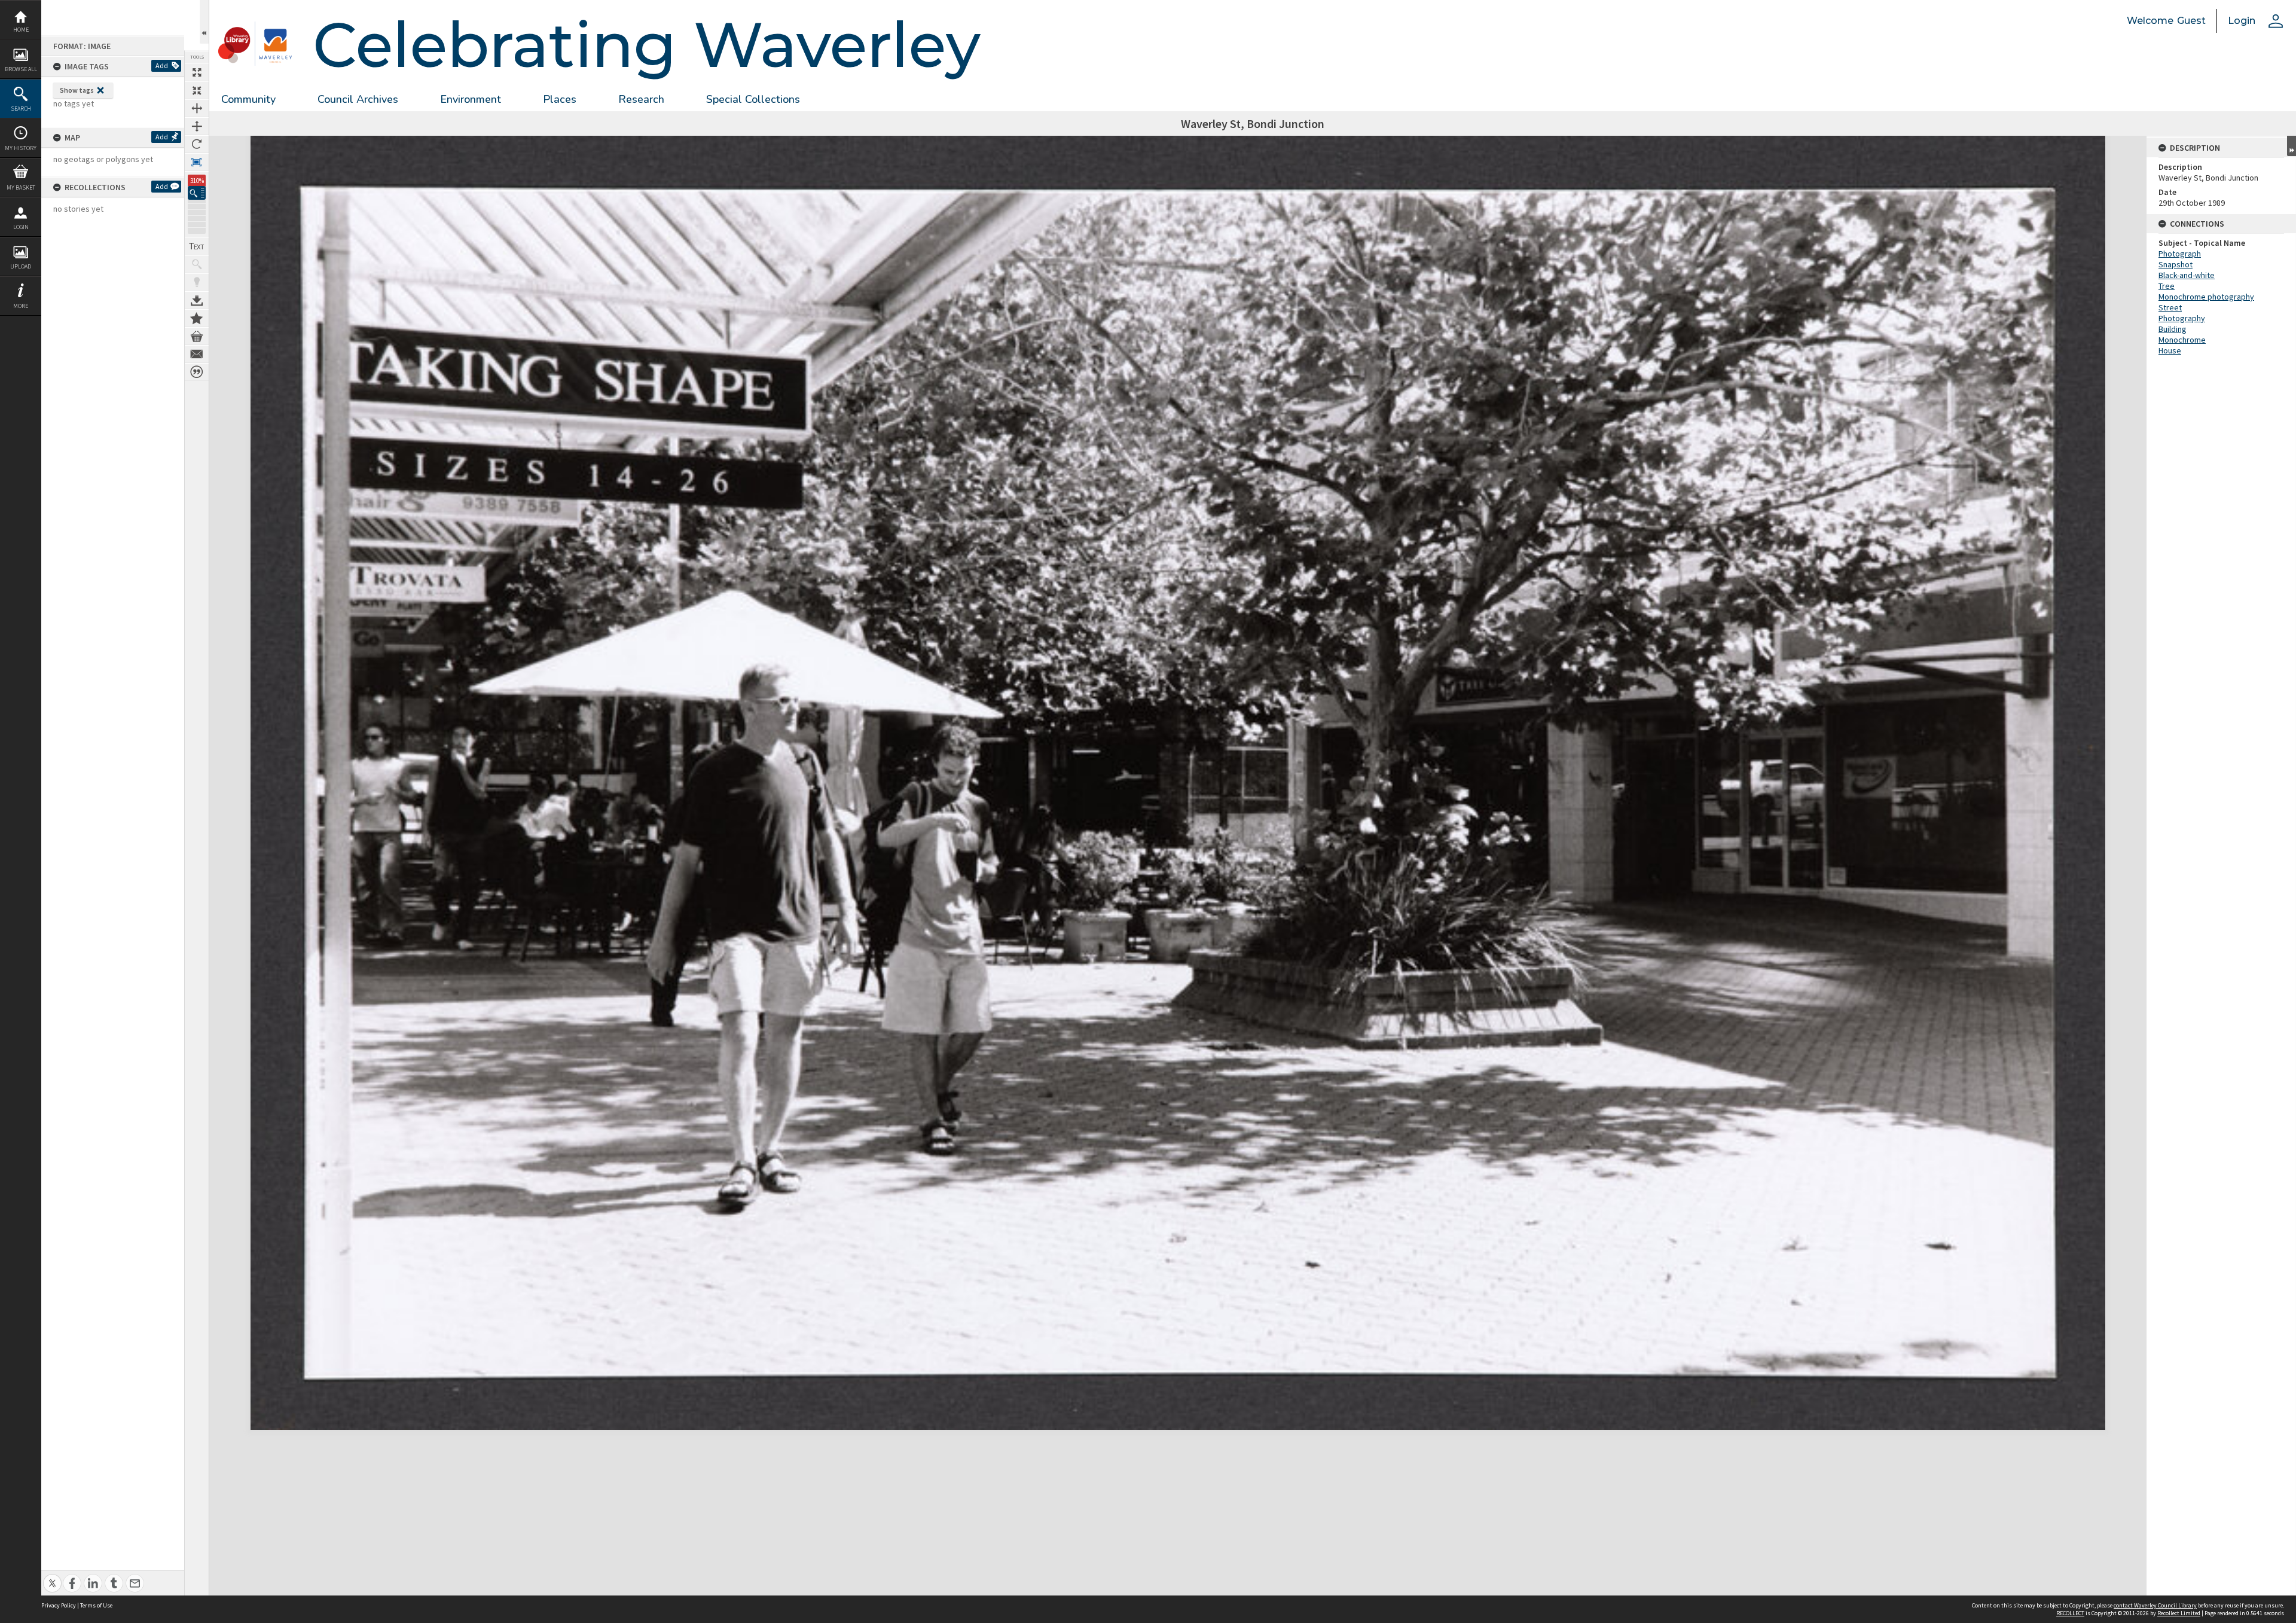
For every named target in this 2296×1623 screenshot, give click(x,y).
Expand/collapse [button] (2292, 146)
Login (21, 227)
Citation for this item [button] (197, 372)
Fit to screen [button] (197, 90)
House (2170, 350)
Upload (21, 266)
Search (21, 109)
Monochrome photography (2206, 297)
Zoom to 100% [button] (197, 162)
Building (2173, 329)
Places (560, 99)
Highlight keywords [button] (197, 282)
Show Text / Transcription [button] (197, 246)
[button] (197, 193)
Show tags (77, 90)
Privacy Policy (59, 1605)
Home (21, 30)
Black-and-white (2187, 275)
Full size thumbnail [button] (197, 72)
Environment (471, 99)
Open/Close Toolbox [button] (204, 22)
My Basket (21, 187)
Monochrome (2182, 340)
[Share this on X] (52, 1577)
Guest (2191, 21)
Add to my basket (197, 336)
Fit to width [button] (197, 108)
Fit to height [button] (197, 126)
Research (641, 99)
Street (2170, 307)
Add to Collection (197, 318)
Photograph (2180, 254)
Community (248, 99)
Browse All (21, 69)
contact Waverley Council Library (2155, 1605)
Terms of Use (96, 1605)
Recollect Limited (2179, 1613)
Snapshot (2176, 264)
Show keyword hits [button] (197, 264)
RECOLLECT (2070, 1613)
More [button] (21, 306)
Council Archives (358, 99)
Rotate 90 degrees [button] (197, 144)
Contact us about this (197, 354)
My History (21, 148)
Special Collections (753, 99)
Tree (2167, 286)
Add (162, 65)
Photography (2182, 318)
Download (197, 300)
